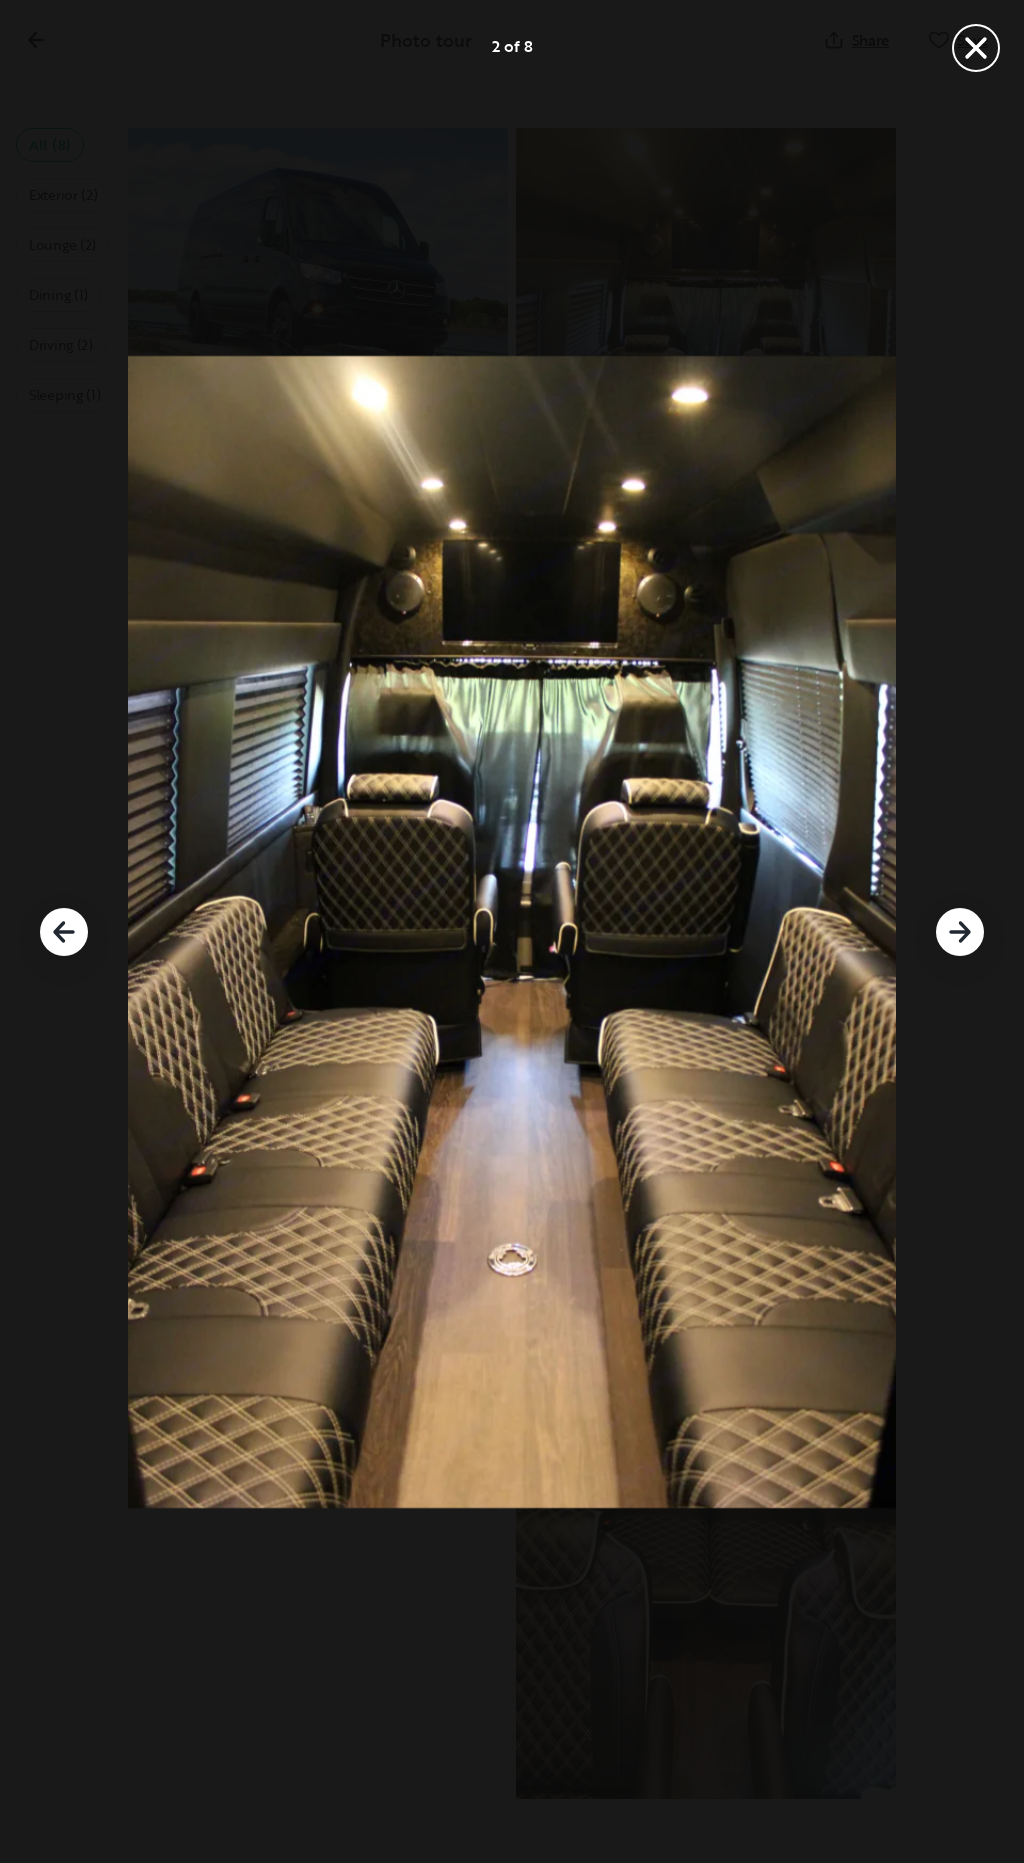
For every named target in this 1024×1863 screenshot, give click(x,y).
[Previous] (64, 932)
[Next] (960, 932)
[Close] (976, 48)
